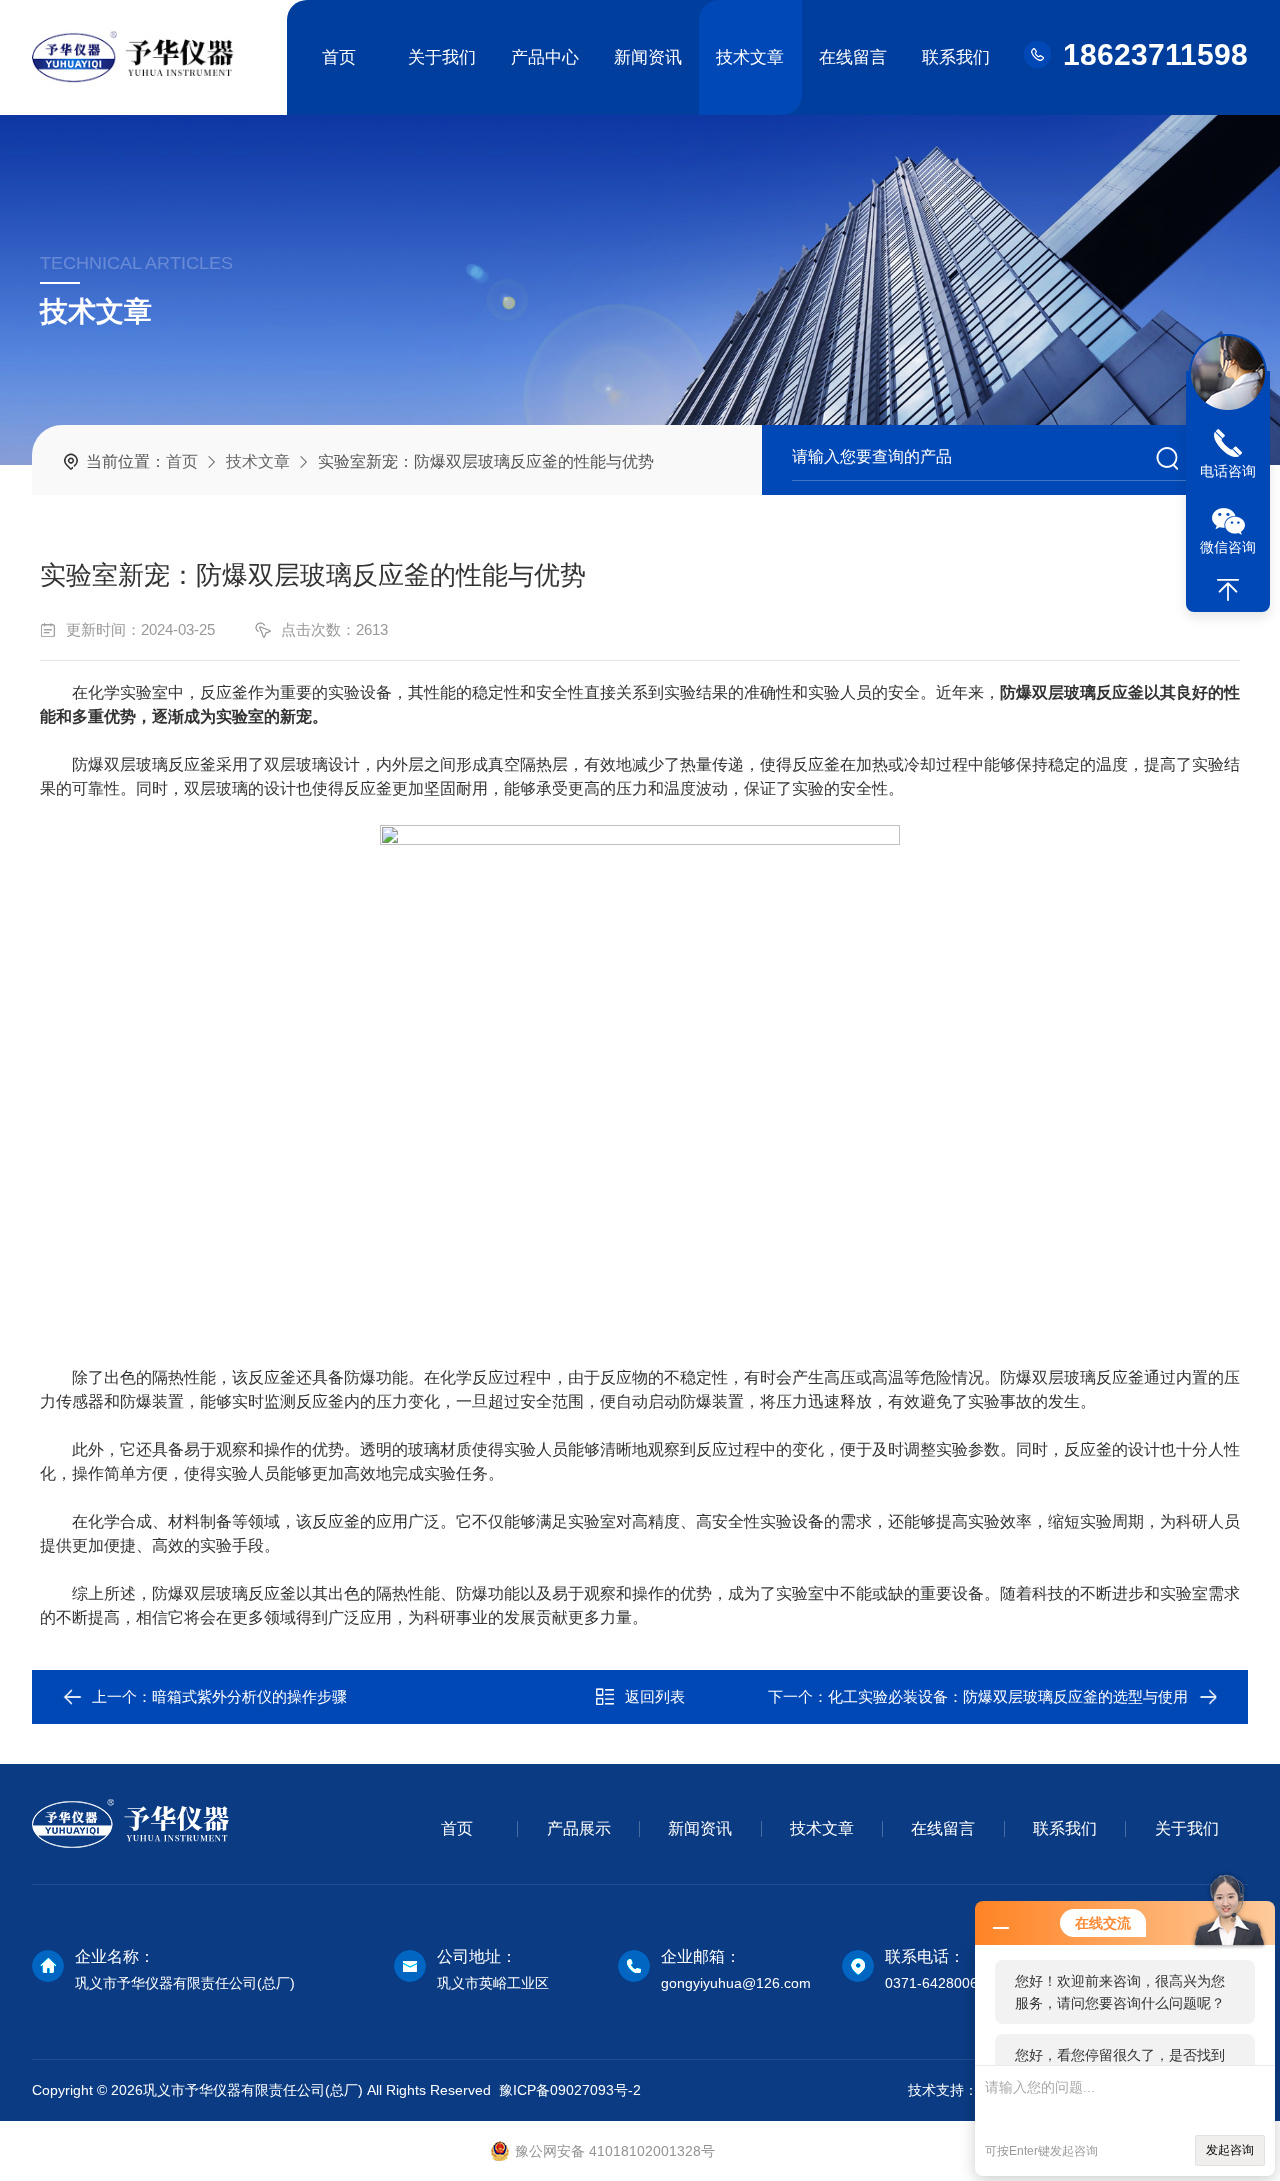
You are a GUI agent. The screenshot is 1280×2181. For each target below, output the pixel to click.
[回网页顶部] (1228, 590)
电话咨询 (1228, 471)
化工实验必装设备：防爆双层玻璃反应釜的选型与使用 (1008, 1696)
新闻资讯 (648, 57)
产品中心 (545, 57)
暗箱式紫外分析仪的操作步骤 (249, 1696)
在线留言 (853, 57)
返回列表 (655, 1696)
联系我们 (956, 57)
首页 (339, 57)
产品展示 (579, 1828)
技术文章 (750, 57)
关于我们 (442, 57)
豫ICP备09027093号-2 (570, 2090)
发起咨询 (1230, 2150)
